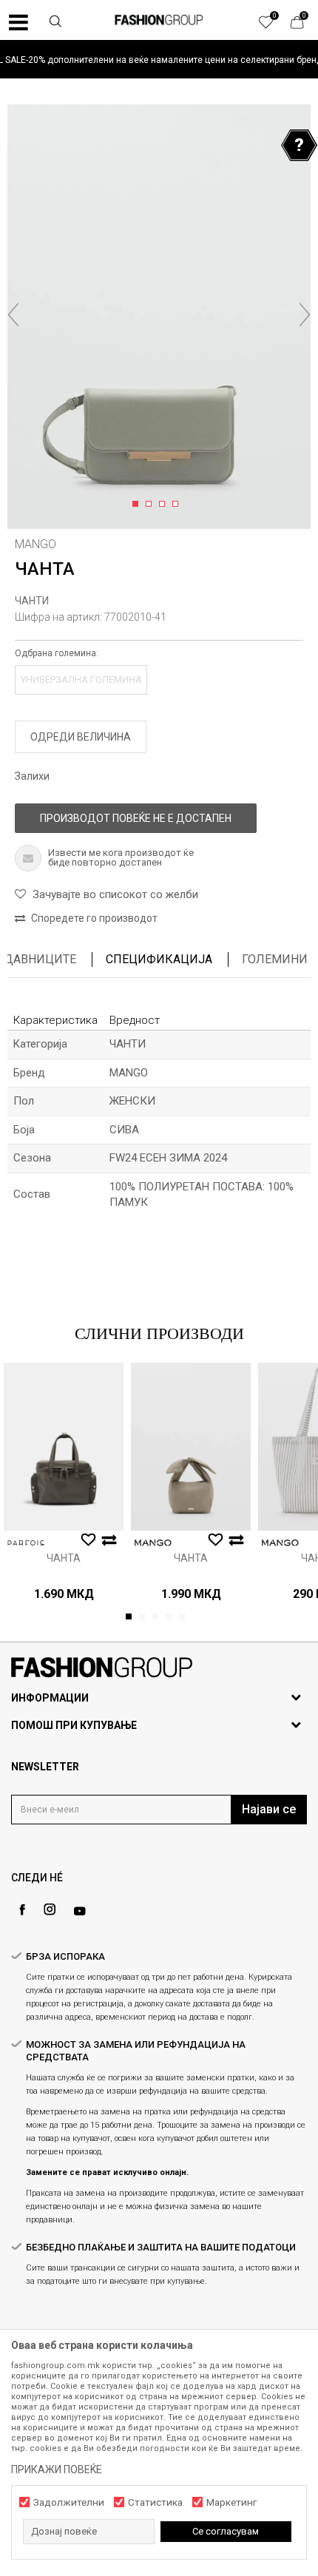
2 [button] (151, 505)
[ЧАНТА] (64, 1447)
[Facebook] (22, 1910)
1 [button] (138, 505)
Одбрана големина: (57, 653)
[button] (55, 23)
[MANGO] (153, 1543)
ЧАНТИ (32, 601)
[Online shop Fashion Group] (159, 20)
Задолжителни (69, 2502)
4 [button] (178, 505)
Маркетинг (231, 2502)
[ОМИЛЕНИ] (274, 26)
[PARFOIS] (26, 1543)
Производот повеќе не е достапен (136, 818)
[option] (159, 60)
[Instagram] (50, 1909)
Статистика (155, 2502)
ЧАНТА (64, 1558)
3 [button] (165, 505)
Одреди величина (81, 737)
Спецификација (159, 959)
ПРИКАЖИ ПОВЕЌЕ (57, 2469)
